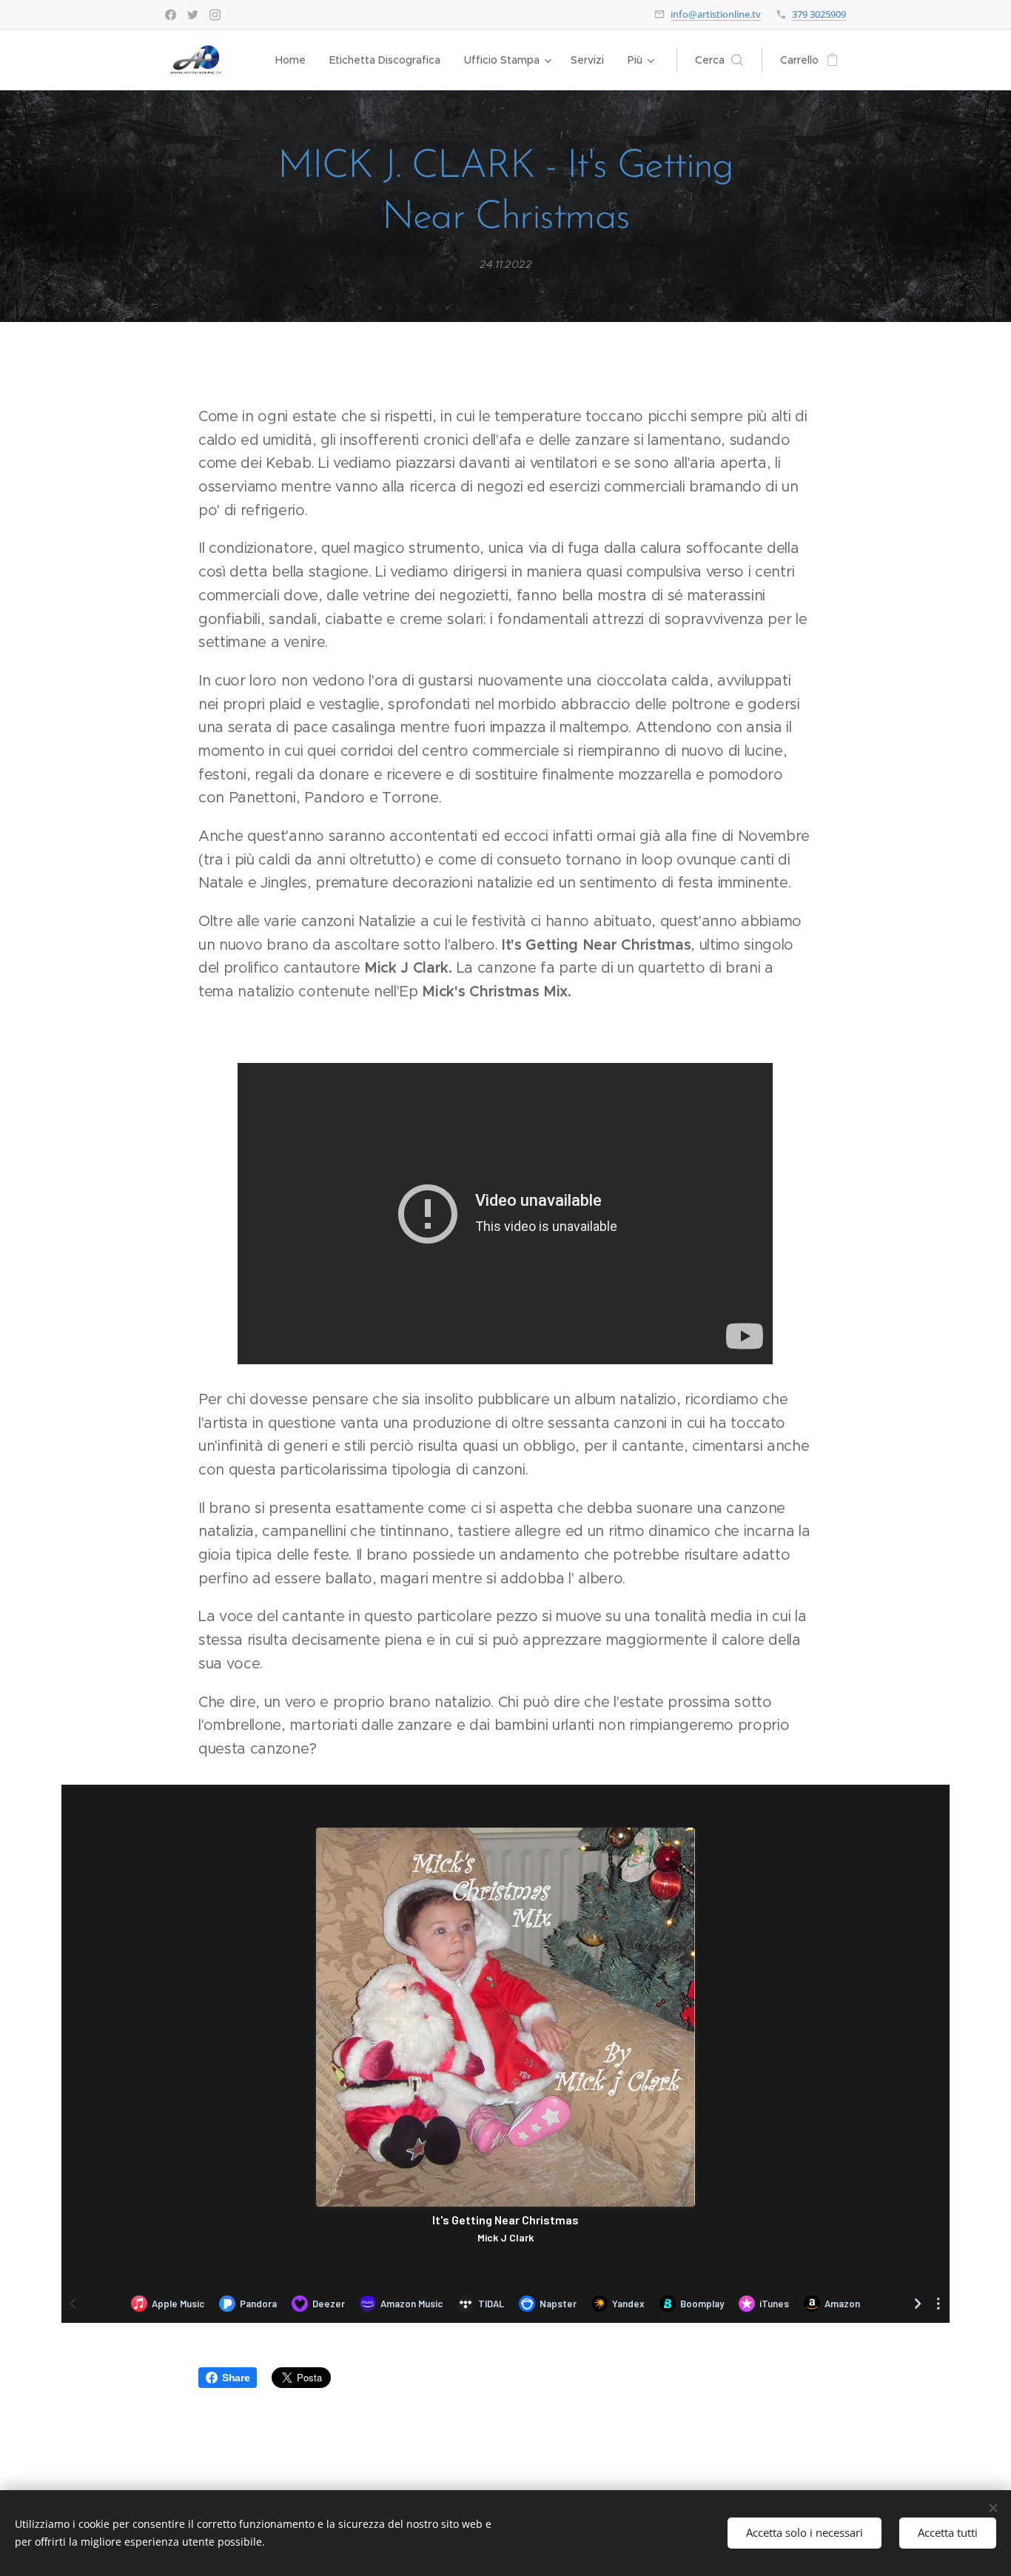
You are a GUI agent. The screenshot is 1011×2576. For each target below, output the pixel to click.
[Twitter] (193, 15)
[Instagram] (215, 15)
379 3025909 (819, 14)
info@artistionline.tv (716, 14)
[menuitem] (295, 60)
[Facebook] (171, 15)
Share (236, 2378)
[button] (719, 60)
